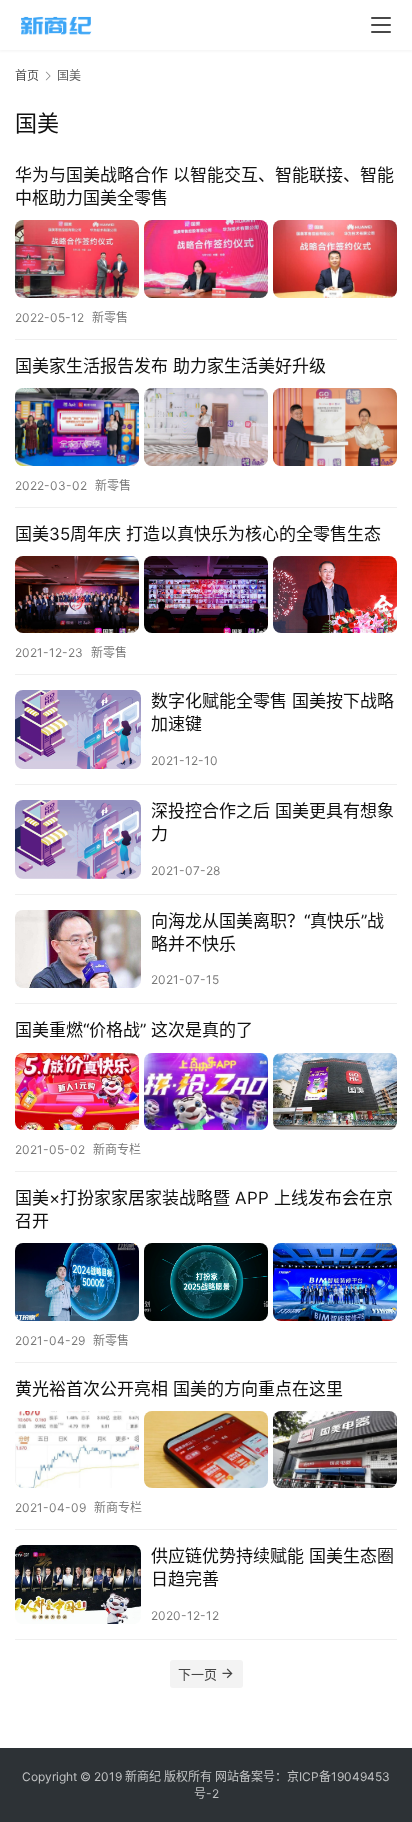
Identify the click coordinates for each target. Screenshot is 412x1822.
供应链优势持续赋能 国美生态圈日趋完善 (272, 1567)
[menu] (381, 25)
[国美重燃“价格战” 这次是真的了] (206, 1091)
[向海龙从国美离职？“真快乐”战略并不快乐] (78, 949)
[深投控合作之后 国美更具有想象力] (78, 839)
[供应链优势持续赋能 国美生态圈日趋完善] (78, 1584)
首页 (27, 75)
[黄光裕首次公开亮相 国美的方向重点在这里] (206, 1449)
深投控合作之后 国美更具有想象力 (272, 822)
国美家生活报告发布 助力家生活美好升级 (170, 366)
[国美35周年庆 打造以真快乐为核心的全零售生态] (206, 594)
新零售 (110, 317)
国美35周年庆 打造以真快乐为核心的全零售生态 (198, 534)
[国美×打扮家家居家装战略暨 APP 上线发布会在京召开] (206, 1281)
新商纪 (143, 1776)
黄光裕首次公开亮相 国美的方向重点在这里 (179, 1389)
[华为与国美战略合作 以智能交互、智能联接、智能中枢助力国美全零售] (206, 258)
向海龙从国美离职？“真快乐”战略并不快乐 (267, 932)
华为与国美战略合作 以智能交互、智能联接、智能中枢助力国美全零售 (204, 186)
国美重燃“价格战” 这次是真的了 (134, 1030)
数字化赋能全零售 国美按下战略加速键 (272, 712)
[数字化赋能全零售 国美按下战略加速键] (78, 729)
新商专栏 (117, 1149)
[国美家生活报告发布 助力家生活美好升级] (206, 426)
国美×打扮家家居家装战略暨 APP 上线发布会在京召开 (204, 1209)
